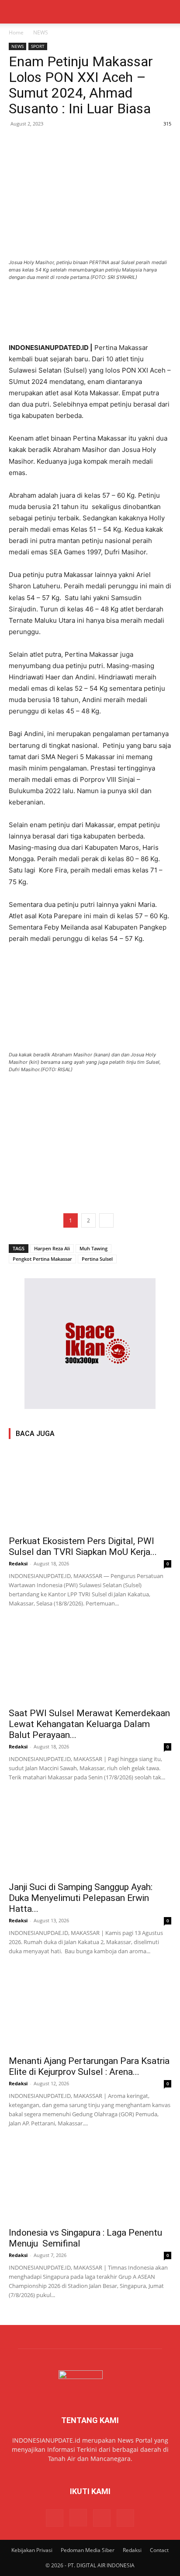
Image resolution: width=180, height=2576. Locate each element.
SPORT (38, 46)
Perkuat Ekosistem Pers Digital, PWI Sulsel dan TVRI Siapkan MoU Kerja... (83, 1546)
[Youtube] (125, 2518)
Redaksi (18, 1563)
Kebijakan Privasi (32, 2550)
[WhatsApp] (58, 143)
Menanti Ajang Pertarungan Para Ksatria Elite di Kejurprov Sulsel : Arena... (89, 2066)
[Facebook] (17, 143)
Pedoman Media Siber (88, 2550)
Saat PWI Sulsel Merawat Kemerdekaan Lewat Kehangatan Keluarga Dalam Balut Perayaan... (89, 1724)
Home (16, 32)
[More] (98, 143)
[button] (15, 12)
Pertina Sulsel (97, 1259)
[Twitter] (38, 143)
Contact (159, 2550)
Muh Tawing (93, 1248)
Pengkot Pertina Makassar (42, 1259)
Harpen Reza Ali (52, 1248)
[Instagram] (78, 2518)
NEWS (41, 32)
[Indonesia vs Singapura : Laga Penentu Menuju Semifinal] (90, 2182)
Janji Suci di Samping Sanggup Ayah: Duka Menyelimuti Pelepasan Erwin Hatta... (81, 1898)
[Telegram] (78, 143)
